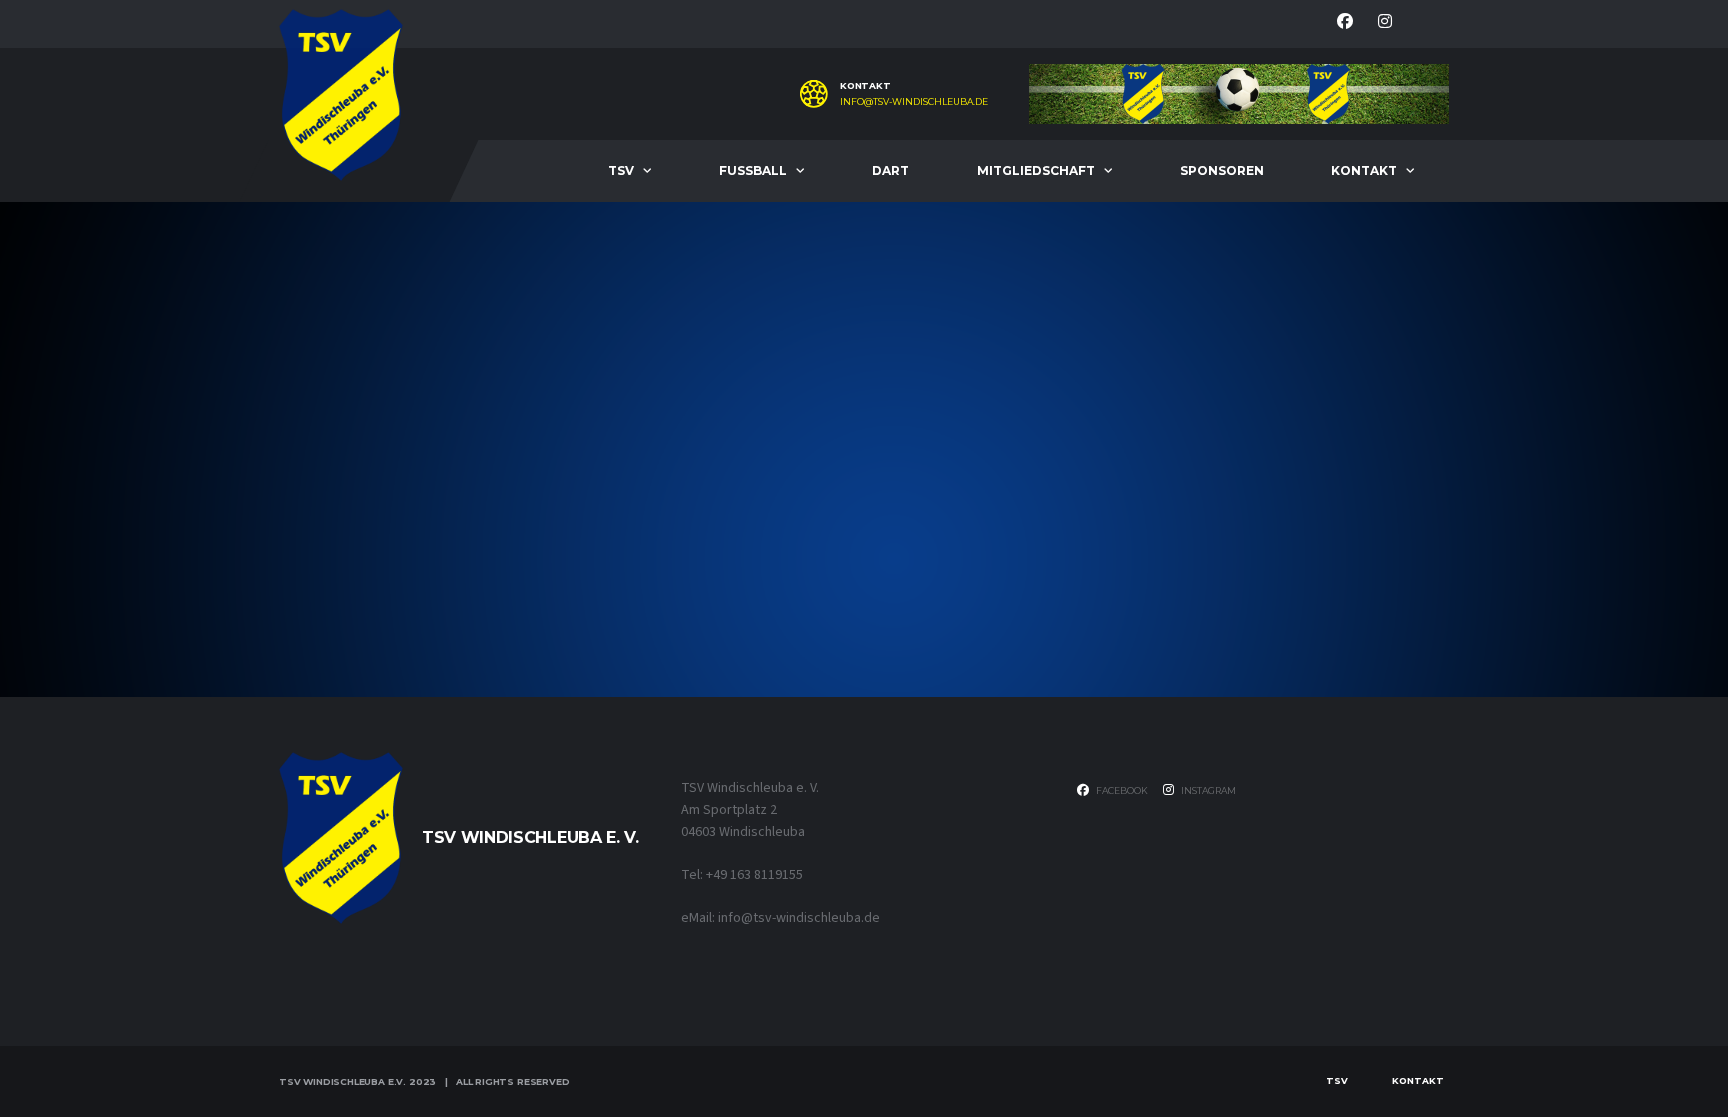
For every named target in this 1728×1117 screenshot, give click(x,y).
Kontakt (1364, 170)
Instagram (1207, 790)
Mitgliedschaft (1036, 170)
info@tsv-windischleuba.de (914, 102)
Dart (890, 170)
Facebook (1121, 790)
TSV (621, 170)
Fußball (753, 170)
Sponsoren (1222, 170)
